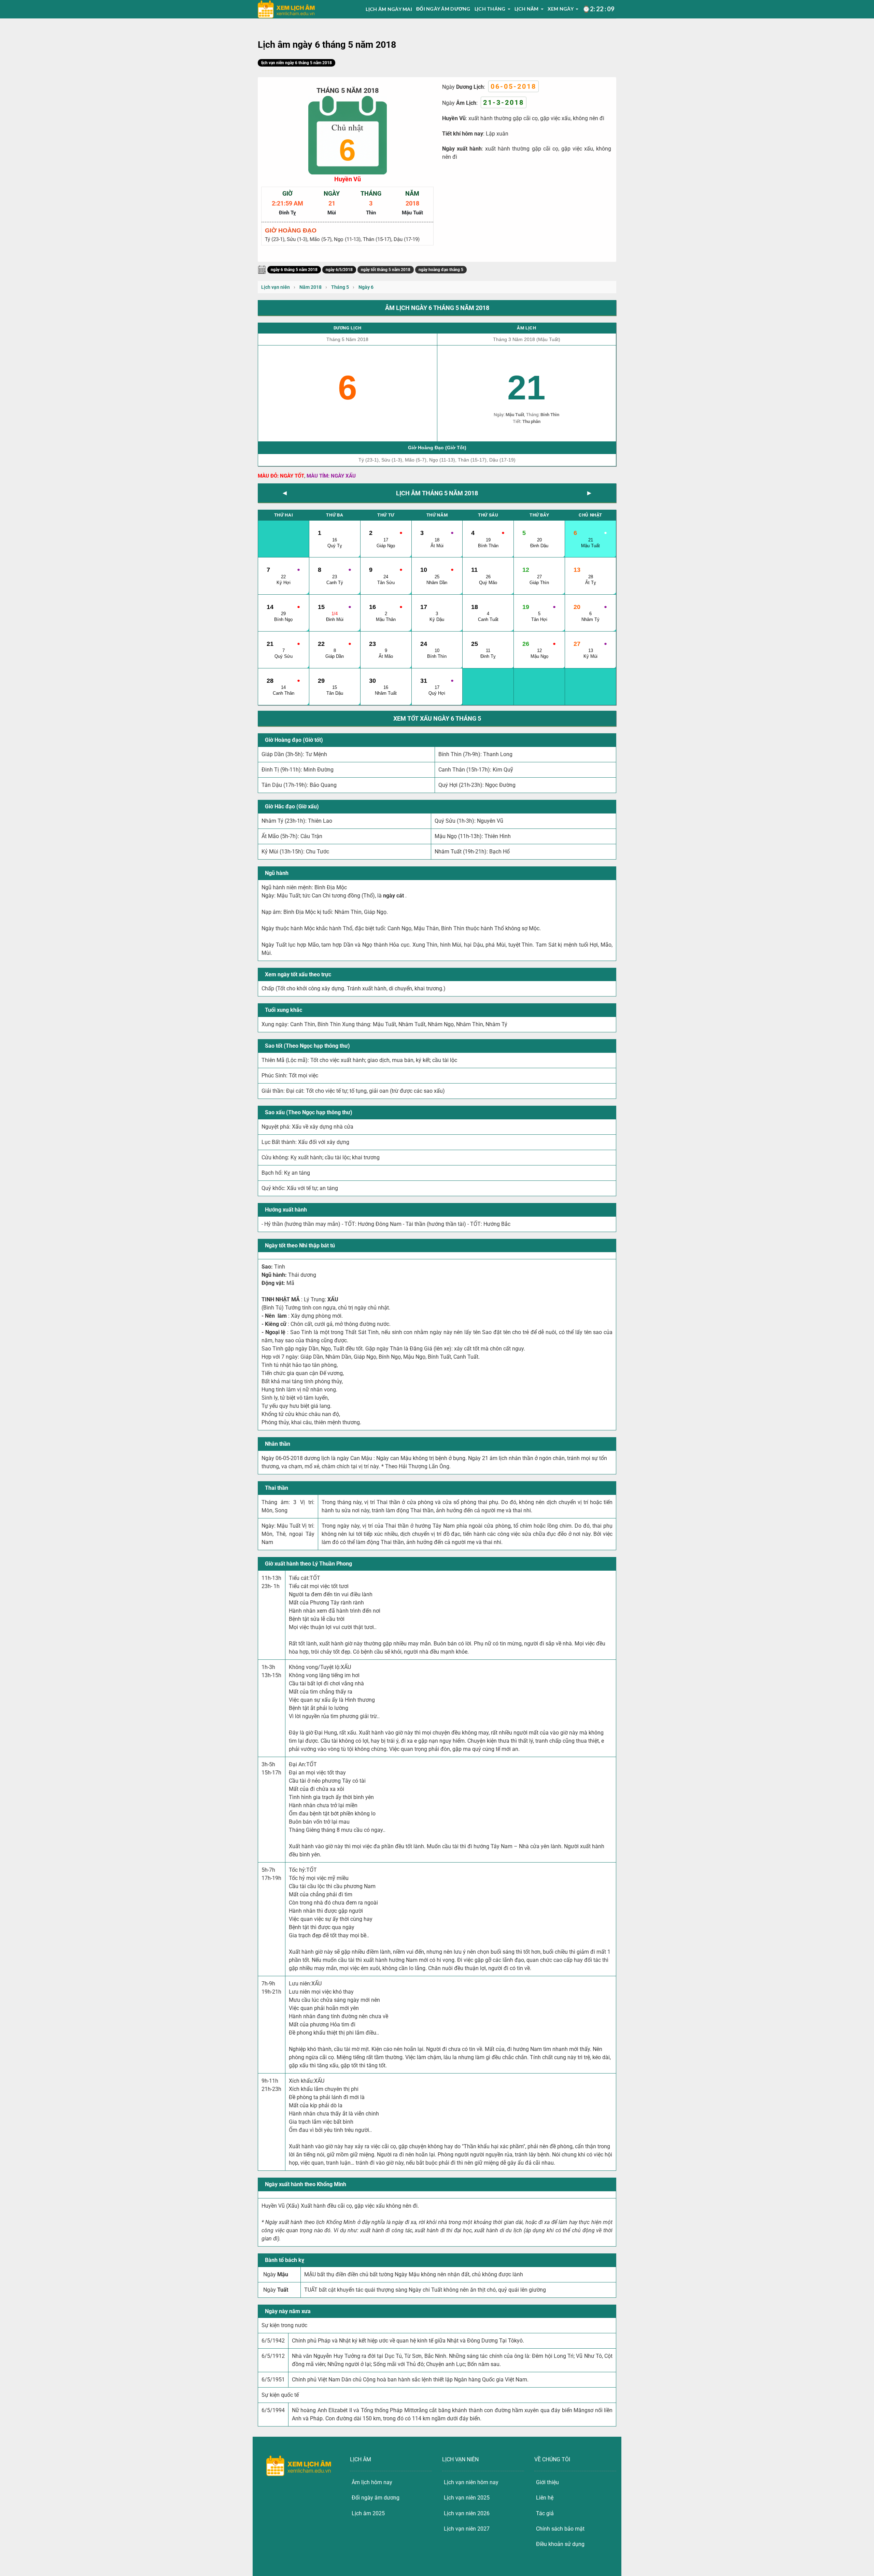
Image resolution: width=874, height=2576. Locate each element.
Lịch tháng (490, 9)
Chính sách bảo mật (560, 2529)
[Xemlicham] (286, 9)
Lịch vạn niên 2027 (467, 2529)
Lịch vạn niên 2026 (467, 2513)
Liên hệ (545, 2498)
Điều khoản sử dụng (560, 2544)
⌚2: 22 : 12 (598, 9)
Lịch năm (527, 9)
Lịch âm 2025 (368, 2513)
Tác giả (545, 2513)
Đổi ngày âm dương (443, 9)
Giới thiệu (547, 2482)
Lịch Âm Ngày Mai (389, 9)
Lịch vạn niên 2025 (467, 2498)
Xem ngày (561, 9)
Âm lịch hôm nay (372, 2482)
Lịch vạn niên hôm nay (471, 2482)
